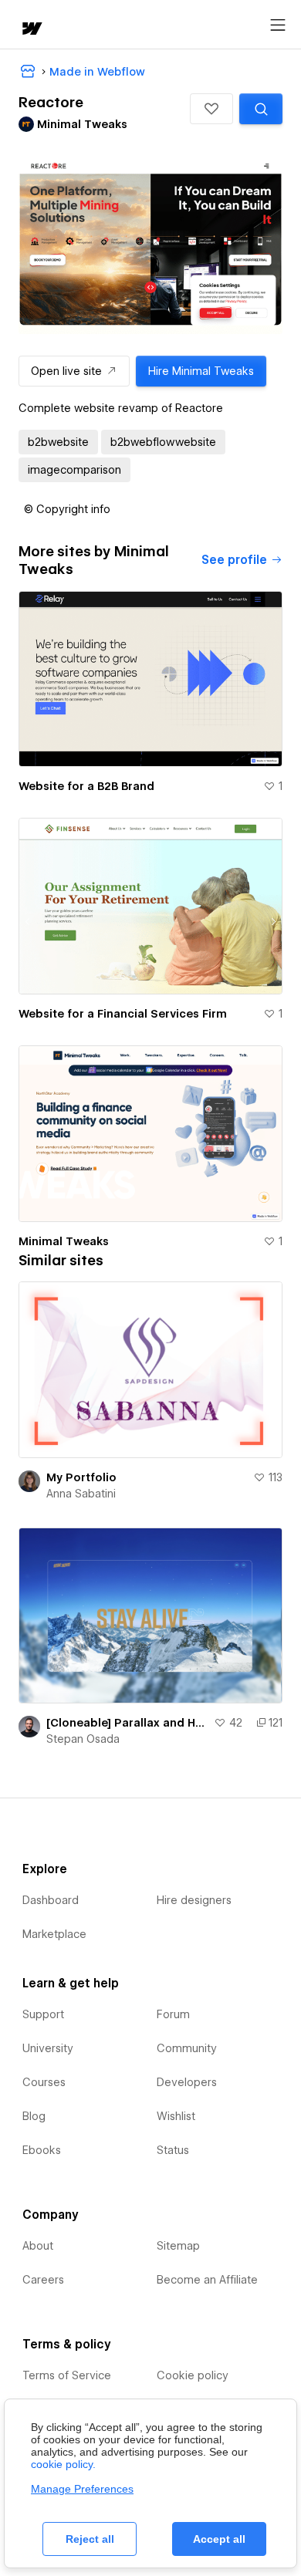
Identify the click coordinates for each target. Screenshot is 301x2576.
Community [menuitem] (187, 2048)
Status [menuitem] (173, 2150)
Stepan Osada (83, 1739)
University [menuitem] (48, 2048)
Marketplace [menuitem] (54, 1934)
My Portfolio (81, 1477)
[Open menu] (278, 25)
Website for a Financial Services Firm (123, 1014)
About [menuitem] (38, 2246)
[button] (211, 109)
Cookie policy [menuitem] (193, 2375)
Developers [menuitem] (187, 2082)
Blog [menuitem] (34, 2116)
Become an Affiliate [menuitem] (207, 2280)
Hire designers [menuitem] (194, 1900)
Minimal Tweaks (64, 1241)
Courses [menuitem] (44, 2082)
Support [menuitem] (43, 2014)
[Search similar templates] (261, 109)
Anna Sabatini (81, 1494)
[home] (31, 30)
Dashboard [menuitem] (51, 1900)
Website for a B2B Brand (86, 786)
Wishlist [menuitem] (176, 2116)
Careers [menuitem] (43, 2280)
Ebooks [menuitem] (42, 2150)
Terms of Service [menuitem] (67, 2375)
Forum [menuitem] (173, 2014)
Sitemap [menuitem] (178, 2246)
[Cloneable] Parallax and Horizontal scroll (127, 1723)
